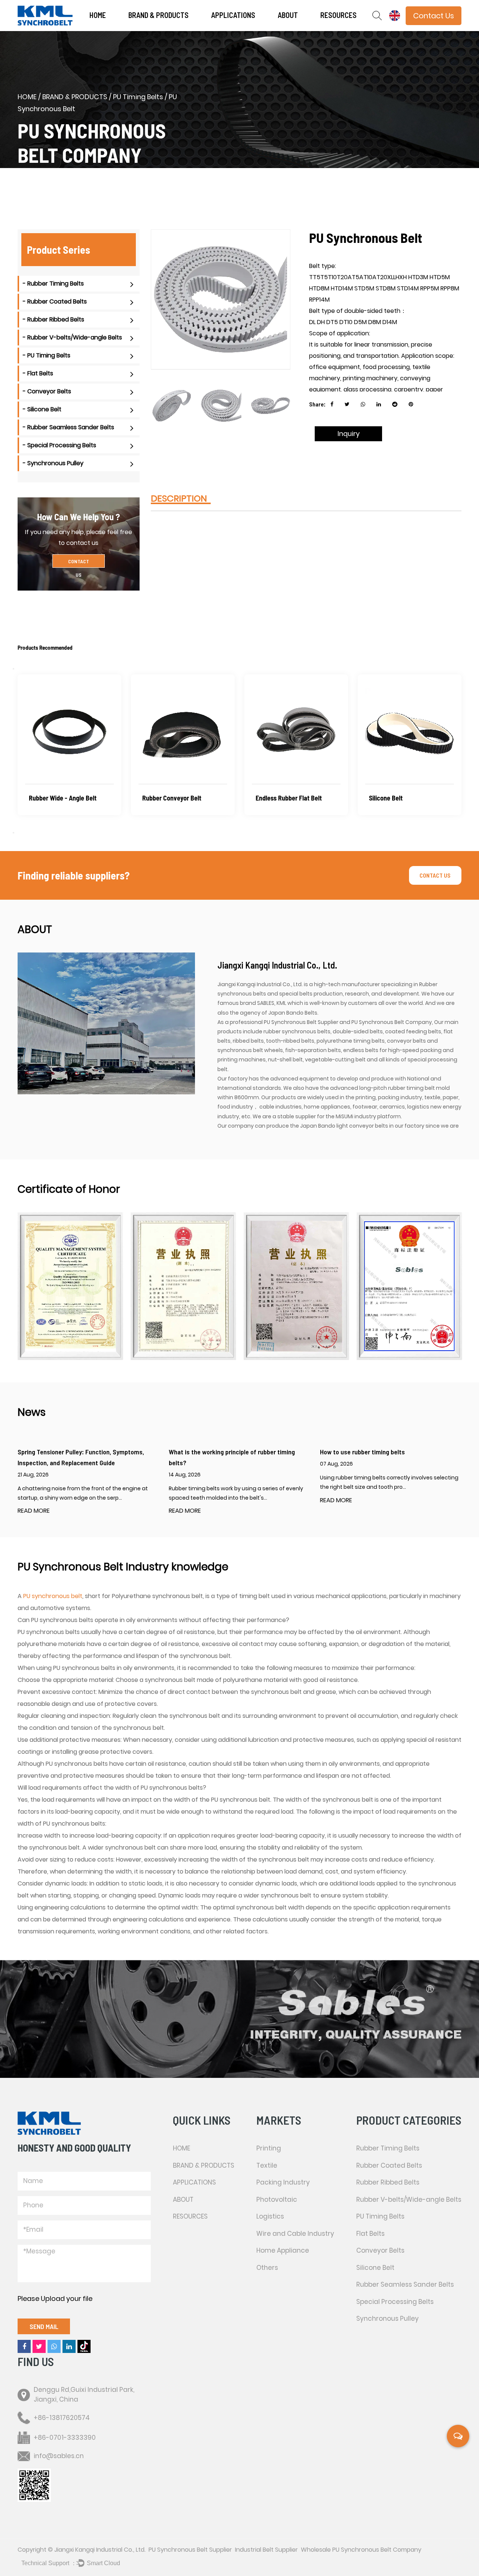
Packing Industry (240, 28)
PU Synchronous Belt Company (392, 1022)
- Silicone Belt (42, 409)
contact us (435, 875)
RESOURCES (338, 15)
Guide (349, 28)
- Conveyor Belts (47, 391)
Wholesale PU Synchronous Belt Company (361, 2550)
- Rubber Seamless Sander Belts (68, 427)
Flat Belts (370, 2234)
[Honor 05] (409, 1286)
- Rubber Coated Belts (55, 301)
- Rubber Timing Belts (53, 283)
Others (267, 2268)
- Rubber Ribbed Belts (54, 319)
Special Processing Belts (395, 2302)
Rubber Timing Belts (388, 2148)
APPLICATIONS (233, 15)
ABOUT (288, 15)
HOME (98, 15)
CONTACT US (79, 563)
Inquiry (349, 434)
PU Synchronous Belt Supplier (301, 1022)
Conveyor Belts (380, 2250)
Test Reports (349, 28)
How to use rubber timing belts (362, 1452)
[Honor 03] (183, 1286)
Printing (241, 29)
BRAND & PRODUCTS (158, 15)
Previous (13, 669)
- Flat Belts (38, 373)
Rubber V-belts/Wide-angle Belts (409, 2199)
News (308, 29)
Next (13, 833)
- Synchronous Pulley (53, 463)
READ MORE (34, 1511)
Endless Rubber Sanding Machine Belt (288, 804)
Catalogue (350, 29)
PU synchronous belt (53, 1596)
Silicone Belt (159, 798)
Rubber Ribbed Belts (388, 2182)
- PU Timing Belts (47, 355)
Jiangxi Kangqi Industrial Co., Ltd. (100, 2550)
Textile (240, 28)
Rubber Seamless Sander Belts (405, 2284)
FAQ (306, 28)
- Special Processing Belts (60, 445)
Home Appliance (283, 2250)
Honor (305, 28)
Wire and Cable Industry (295, 2234)
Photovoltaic (277, 2199)
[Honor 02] (70, 1286)
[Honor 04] (296, 1286)
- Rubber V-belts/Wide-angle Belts (72, 337)
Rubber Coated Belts (389, 2165)
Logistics (270, 2216)
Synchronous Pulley (396, 798)
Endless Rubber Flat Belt (62, 798)
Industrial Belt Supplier (266, 2550)
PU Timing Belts (138, 97)
